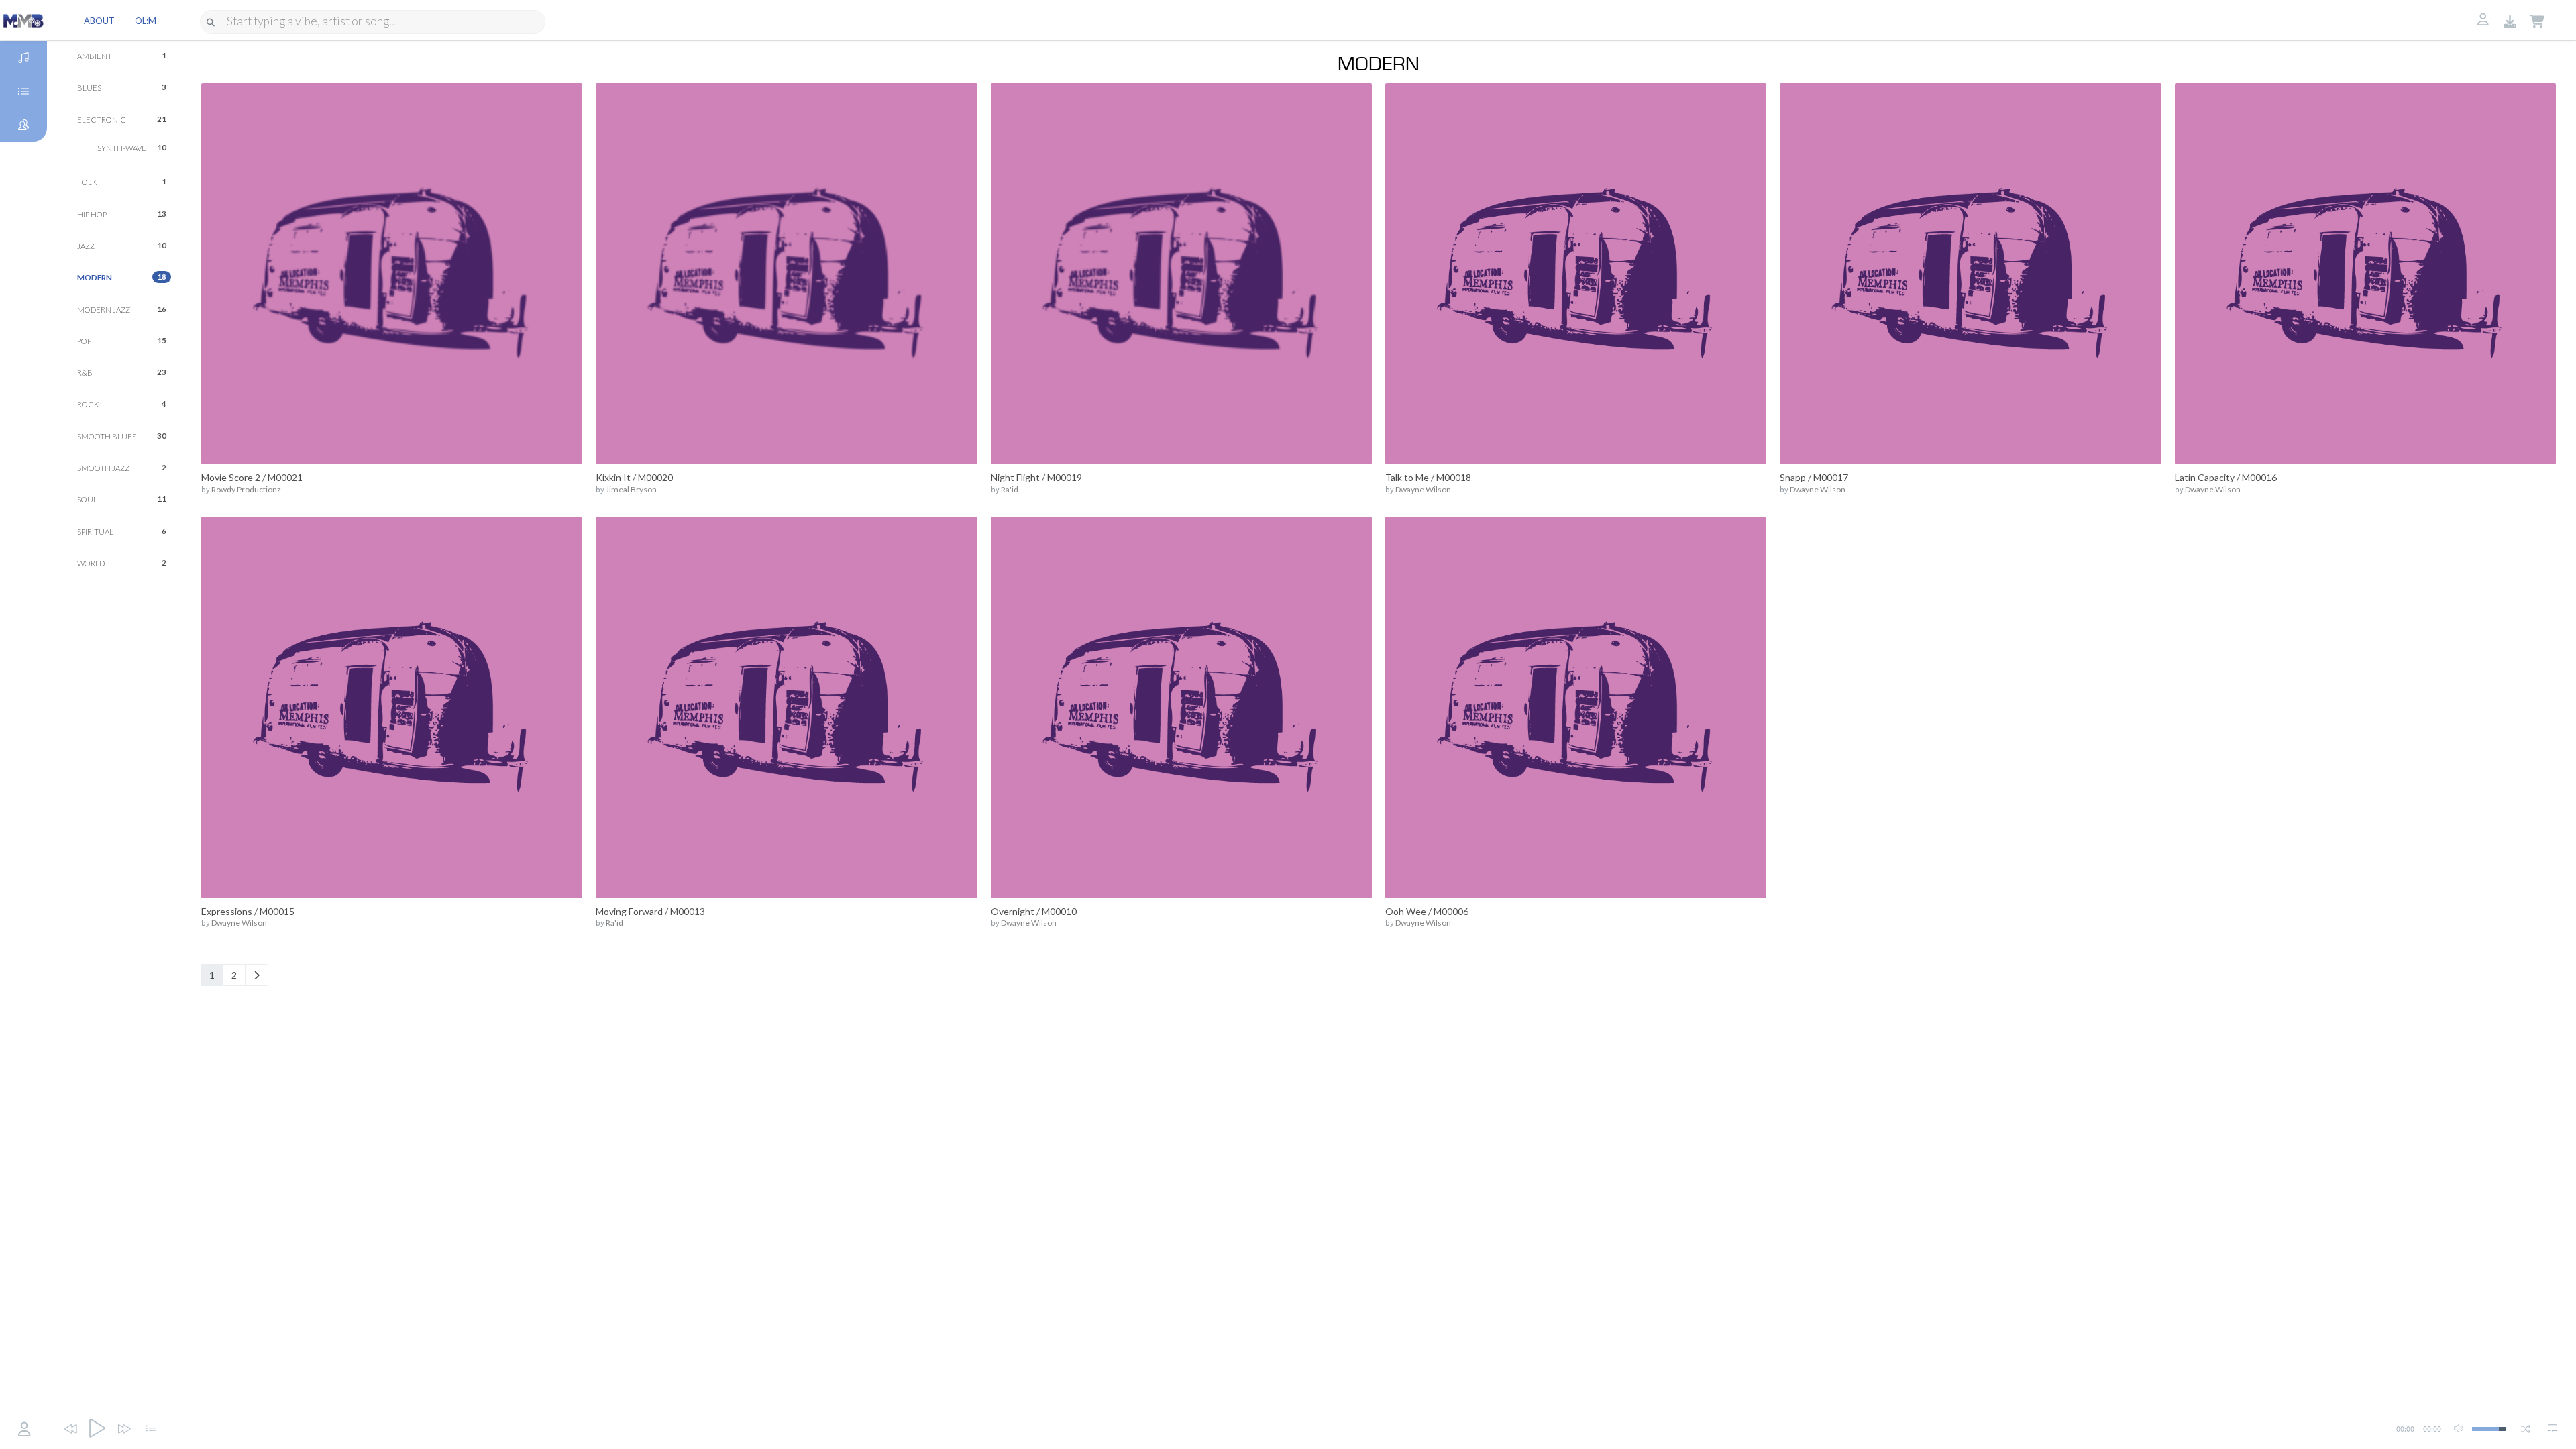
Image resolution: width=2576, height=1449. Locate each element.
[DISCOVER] (23, 58)
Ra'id (1010, 489)
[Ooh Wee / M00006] (1576, 706)
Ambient (122, 56)
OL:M (146, 21)
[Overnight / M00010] (1181, 706)
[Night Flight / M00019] (1181, 273)
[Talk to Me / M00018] (1576, 273)
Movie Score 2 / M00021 (252, 477)
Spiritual (122, 531)
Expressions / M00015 (248, 911)
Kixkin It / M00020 (634, 477)
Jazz (122, 246)
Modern (122, 277)
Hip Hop (122, 214)
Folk (122, 182)
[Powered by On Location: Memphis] (23, 20)
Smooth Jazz (122, 468)
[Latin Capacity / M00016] (2365, 273)
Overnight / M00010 (1034, 911)
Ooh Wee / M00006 (1427, 911)
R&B (122, 372)
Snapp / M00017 (1814, 477)
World (122, 563)
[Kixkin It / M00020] (786, 273)
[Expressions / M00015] (392, 706)
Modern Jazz (122, 309)
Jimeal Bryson (631, 489)
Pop (122, 341)
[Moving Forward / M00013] (786, 706)
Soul (122, 499)
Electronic (122, 119)
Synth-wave (132, 148)
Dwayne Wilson (1423, 489)
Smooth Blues (122, 436)
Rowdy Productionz (246, 489)
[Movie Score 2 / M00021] (392, 273)
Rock (122, 404)
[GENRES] (23, 91)
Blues (122, 87)
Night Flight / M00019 (1036, 477)
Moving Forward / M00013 (650, 911)
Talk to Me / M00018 (1428, 477)
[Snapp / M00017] (1970, 273)
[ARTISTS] (23, 125)
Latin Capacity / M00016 (2226, 477)
